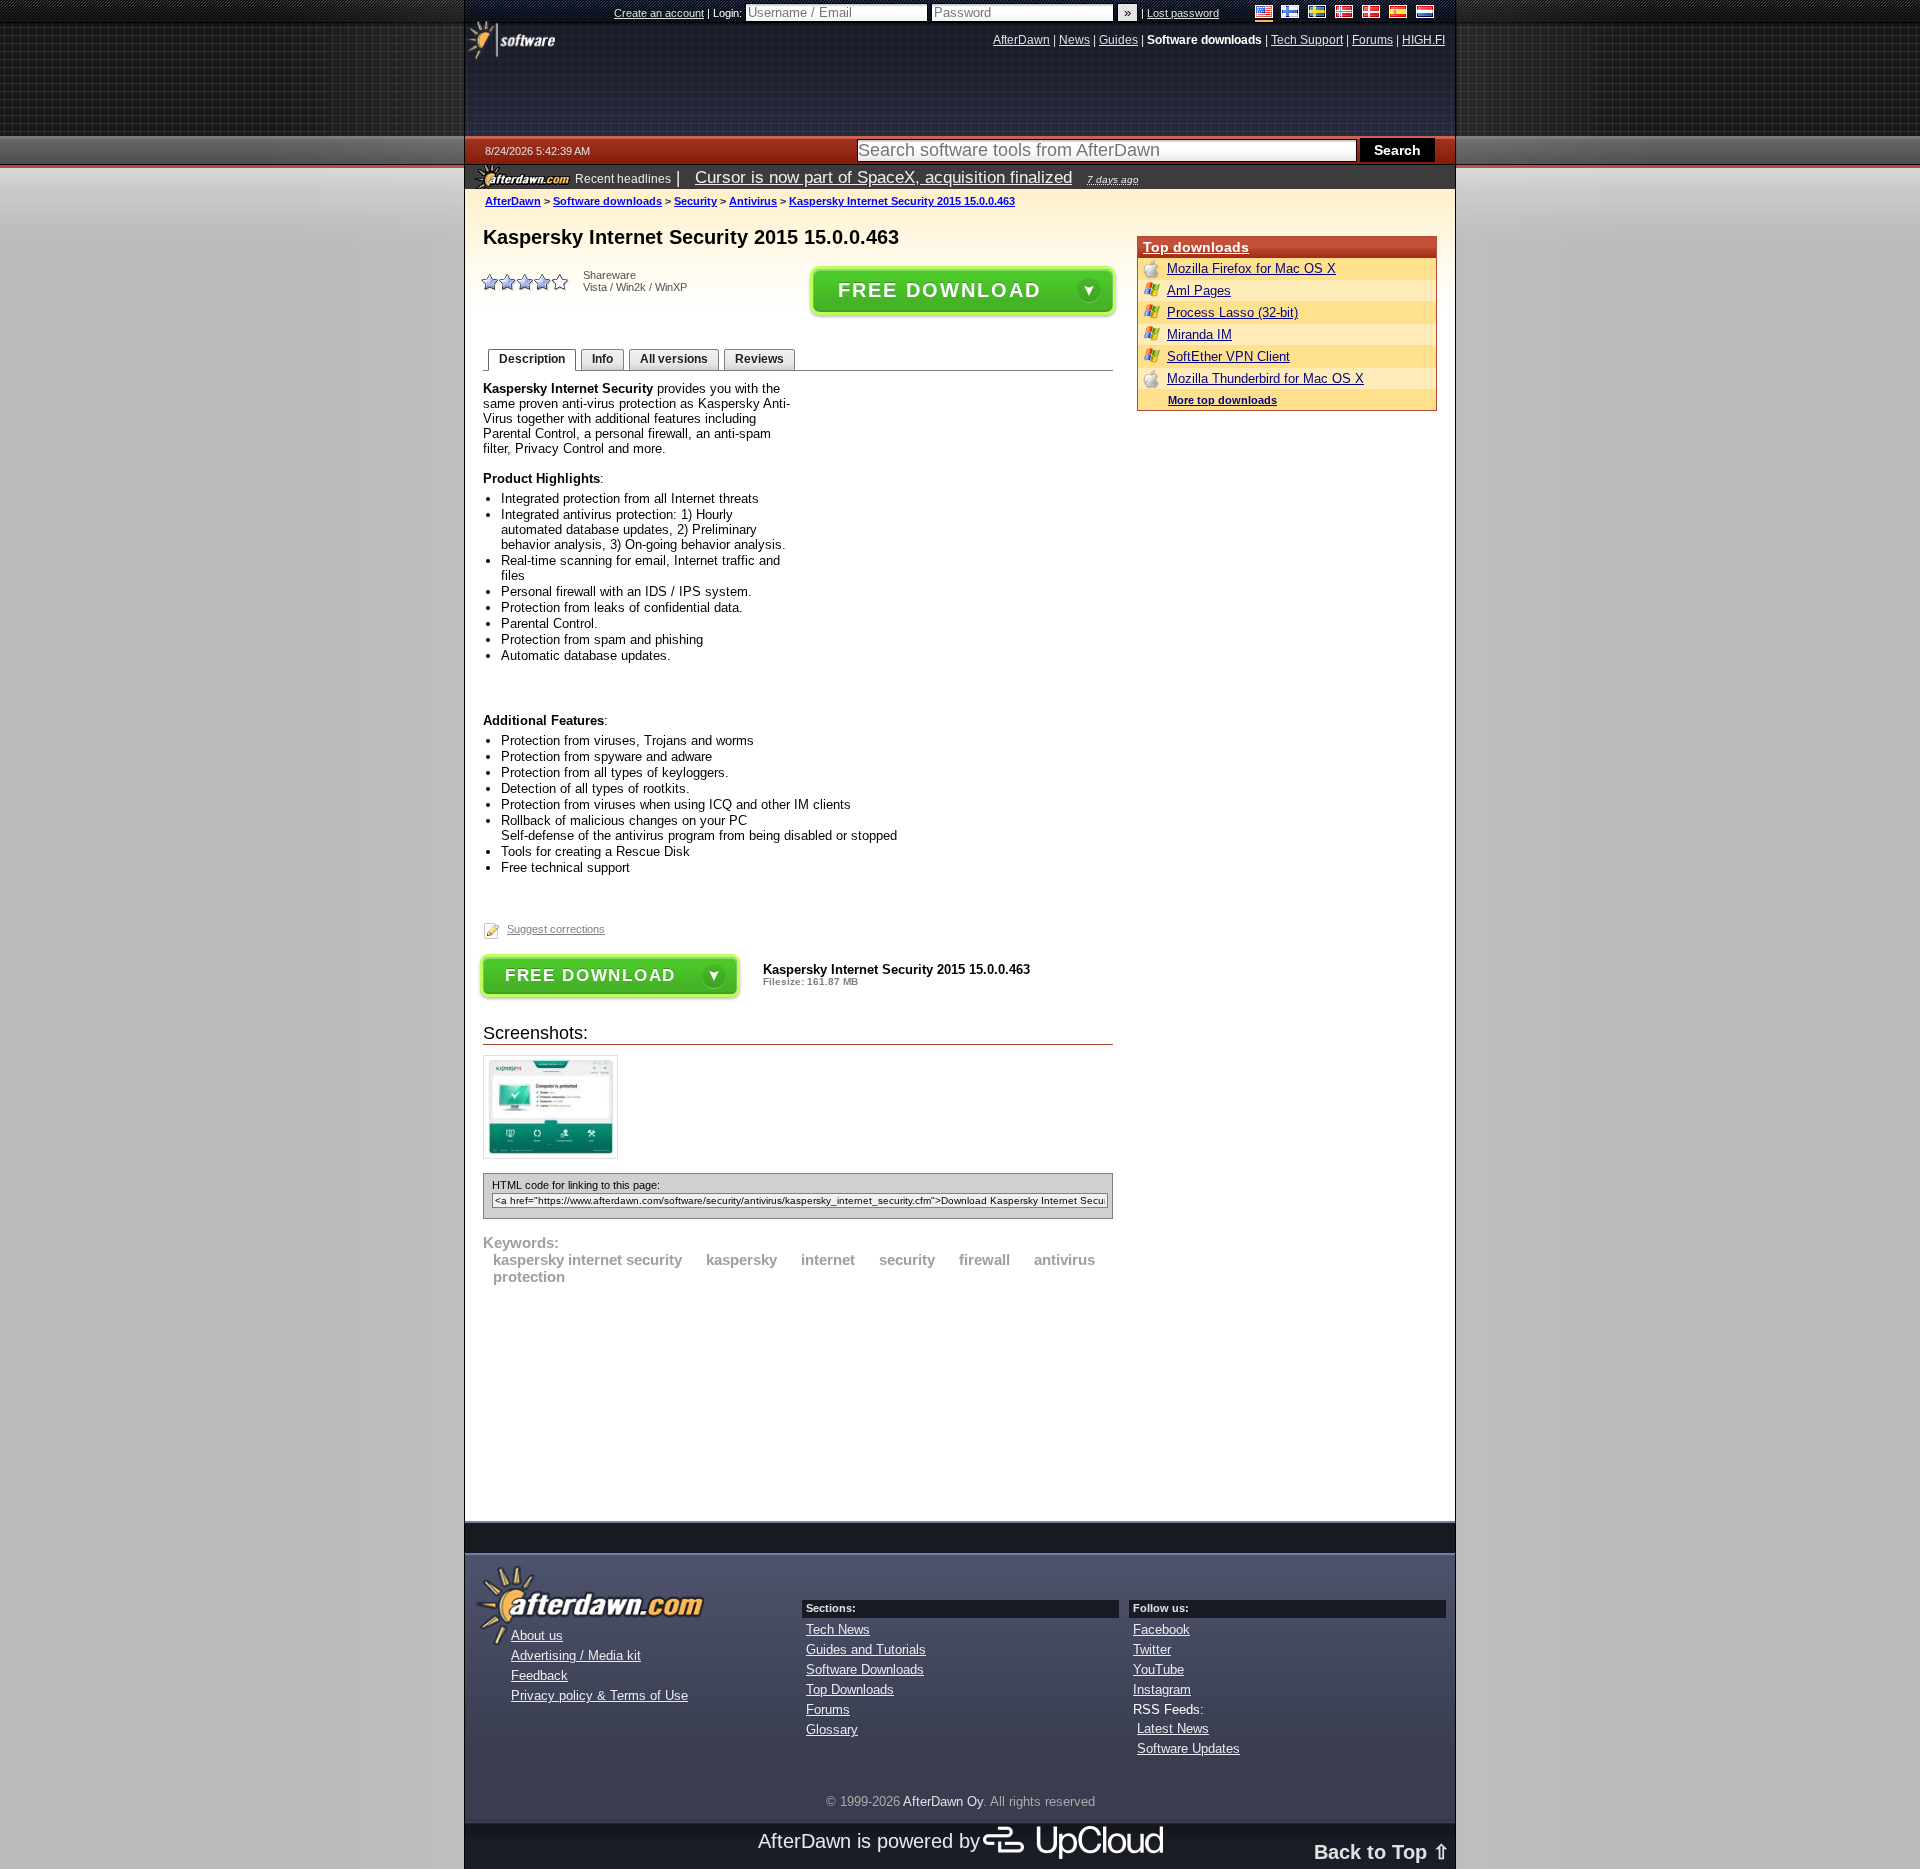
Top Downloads (850, 1689)
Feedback (539, 1675)
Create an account (659, 13)
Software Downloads (865, 1669)
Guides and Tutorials (866, 1649)
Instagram (1162, 1689)
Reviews (759, 359)
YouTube (1158, 1669)
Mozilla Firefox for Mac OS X (1251, 268)
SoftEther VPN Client (1228, 356)
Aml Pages (1199, 290)
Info (602, 359)
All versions (674, 359)
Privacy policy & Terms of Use (599, 1695)
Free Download (939, 290)
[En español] (1398, 13)
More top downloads (1222, 400)
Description (532, 359)
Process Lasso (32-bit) (1232, 312)
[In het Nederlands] (1425, 13)
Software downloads (607, 201)
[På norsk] (1344, 13)
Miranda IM (1199, 334)
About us (537, 1635)
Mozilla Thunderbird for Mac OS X (1265, 378)
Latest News (1173, 1728)
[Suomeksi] (1290, 13)
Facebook (1161, 1629)
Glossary (832, 1729)
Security (695, 201)
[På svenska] (1317, 13)
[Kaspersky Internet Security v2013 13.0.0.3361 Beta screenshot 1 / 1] (555, 1154)
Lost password (1183, 13)
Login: (729, 13)
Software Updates (1188, 1748)
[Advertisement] (798, 1400)
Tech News (838, 1629)
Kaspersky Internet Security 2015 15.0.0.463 (902, 201)
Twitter (1152, 1649)
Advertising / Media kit (576, 1655)
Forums (828, 1709)
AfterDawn (513, 201)
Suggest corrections (556, 929)
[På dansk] (1371, 13)
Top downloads (1196, 247)
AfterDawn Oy (943, 1801)
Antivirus (753, 201)
